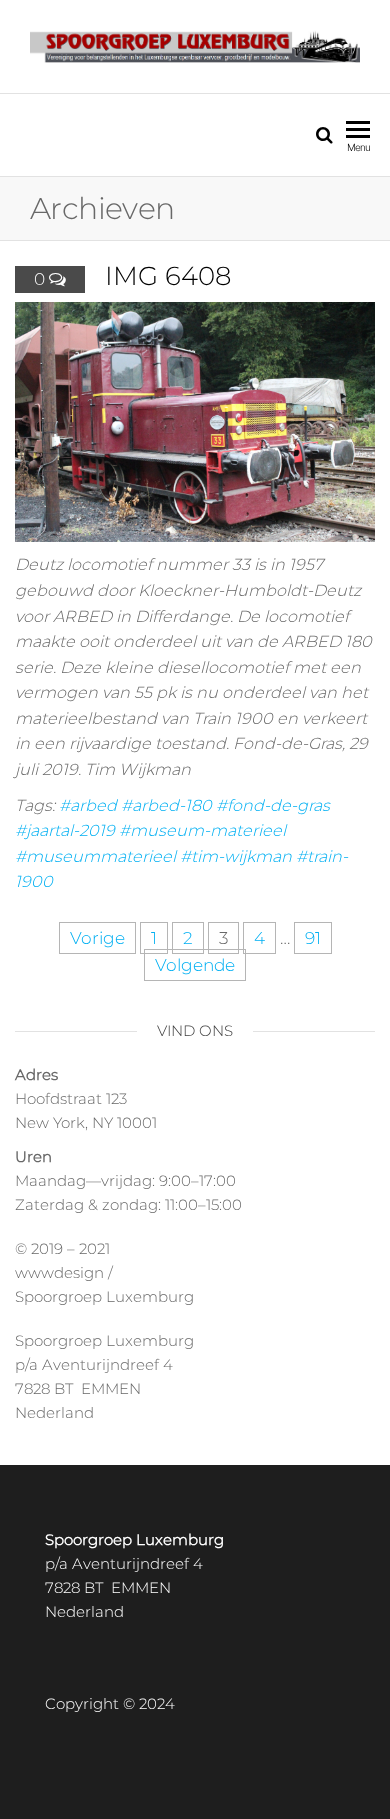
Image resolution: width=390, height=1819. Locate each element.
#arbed (88, 805)
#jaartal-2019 (65, 830)
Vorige (97, 938)
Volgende (195, 965)
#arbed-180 (166, 805)
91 (313, 938)
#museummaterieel (95, 856)
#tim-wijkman (236, 856)
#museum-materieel (202, 830)
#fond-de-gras (273, 805)
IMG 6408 (168, 276)
